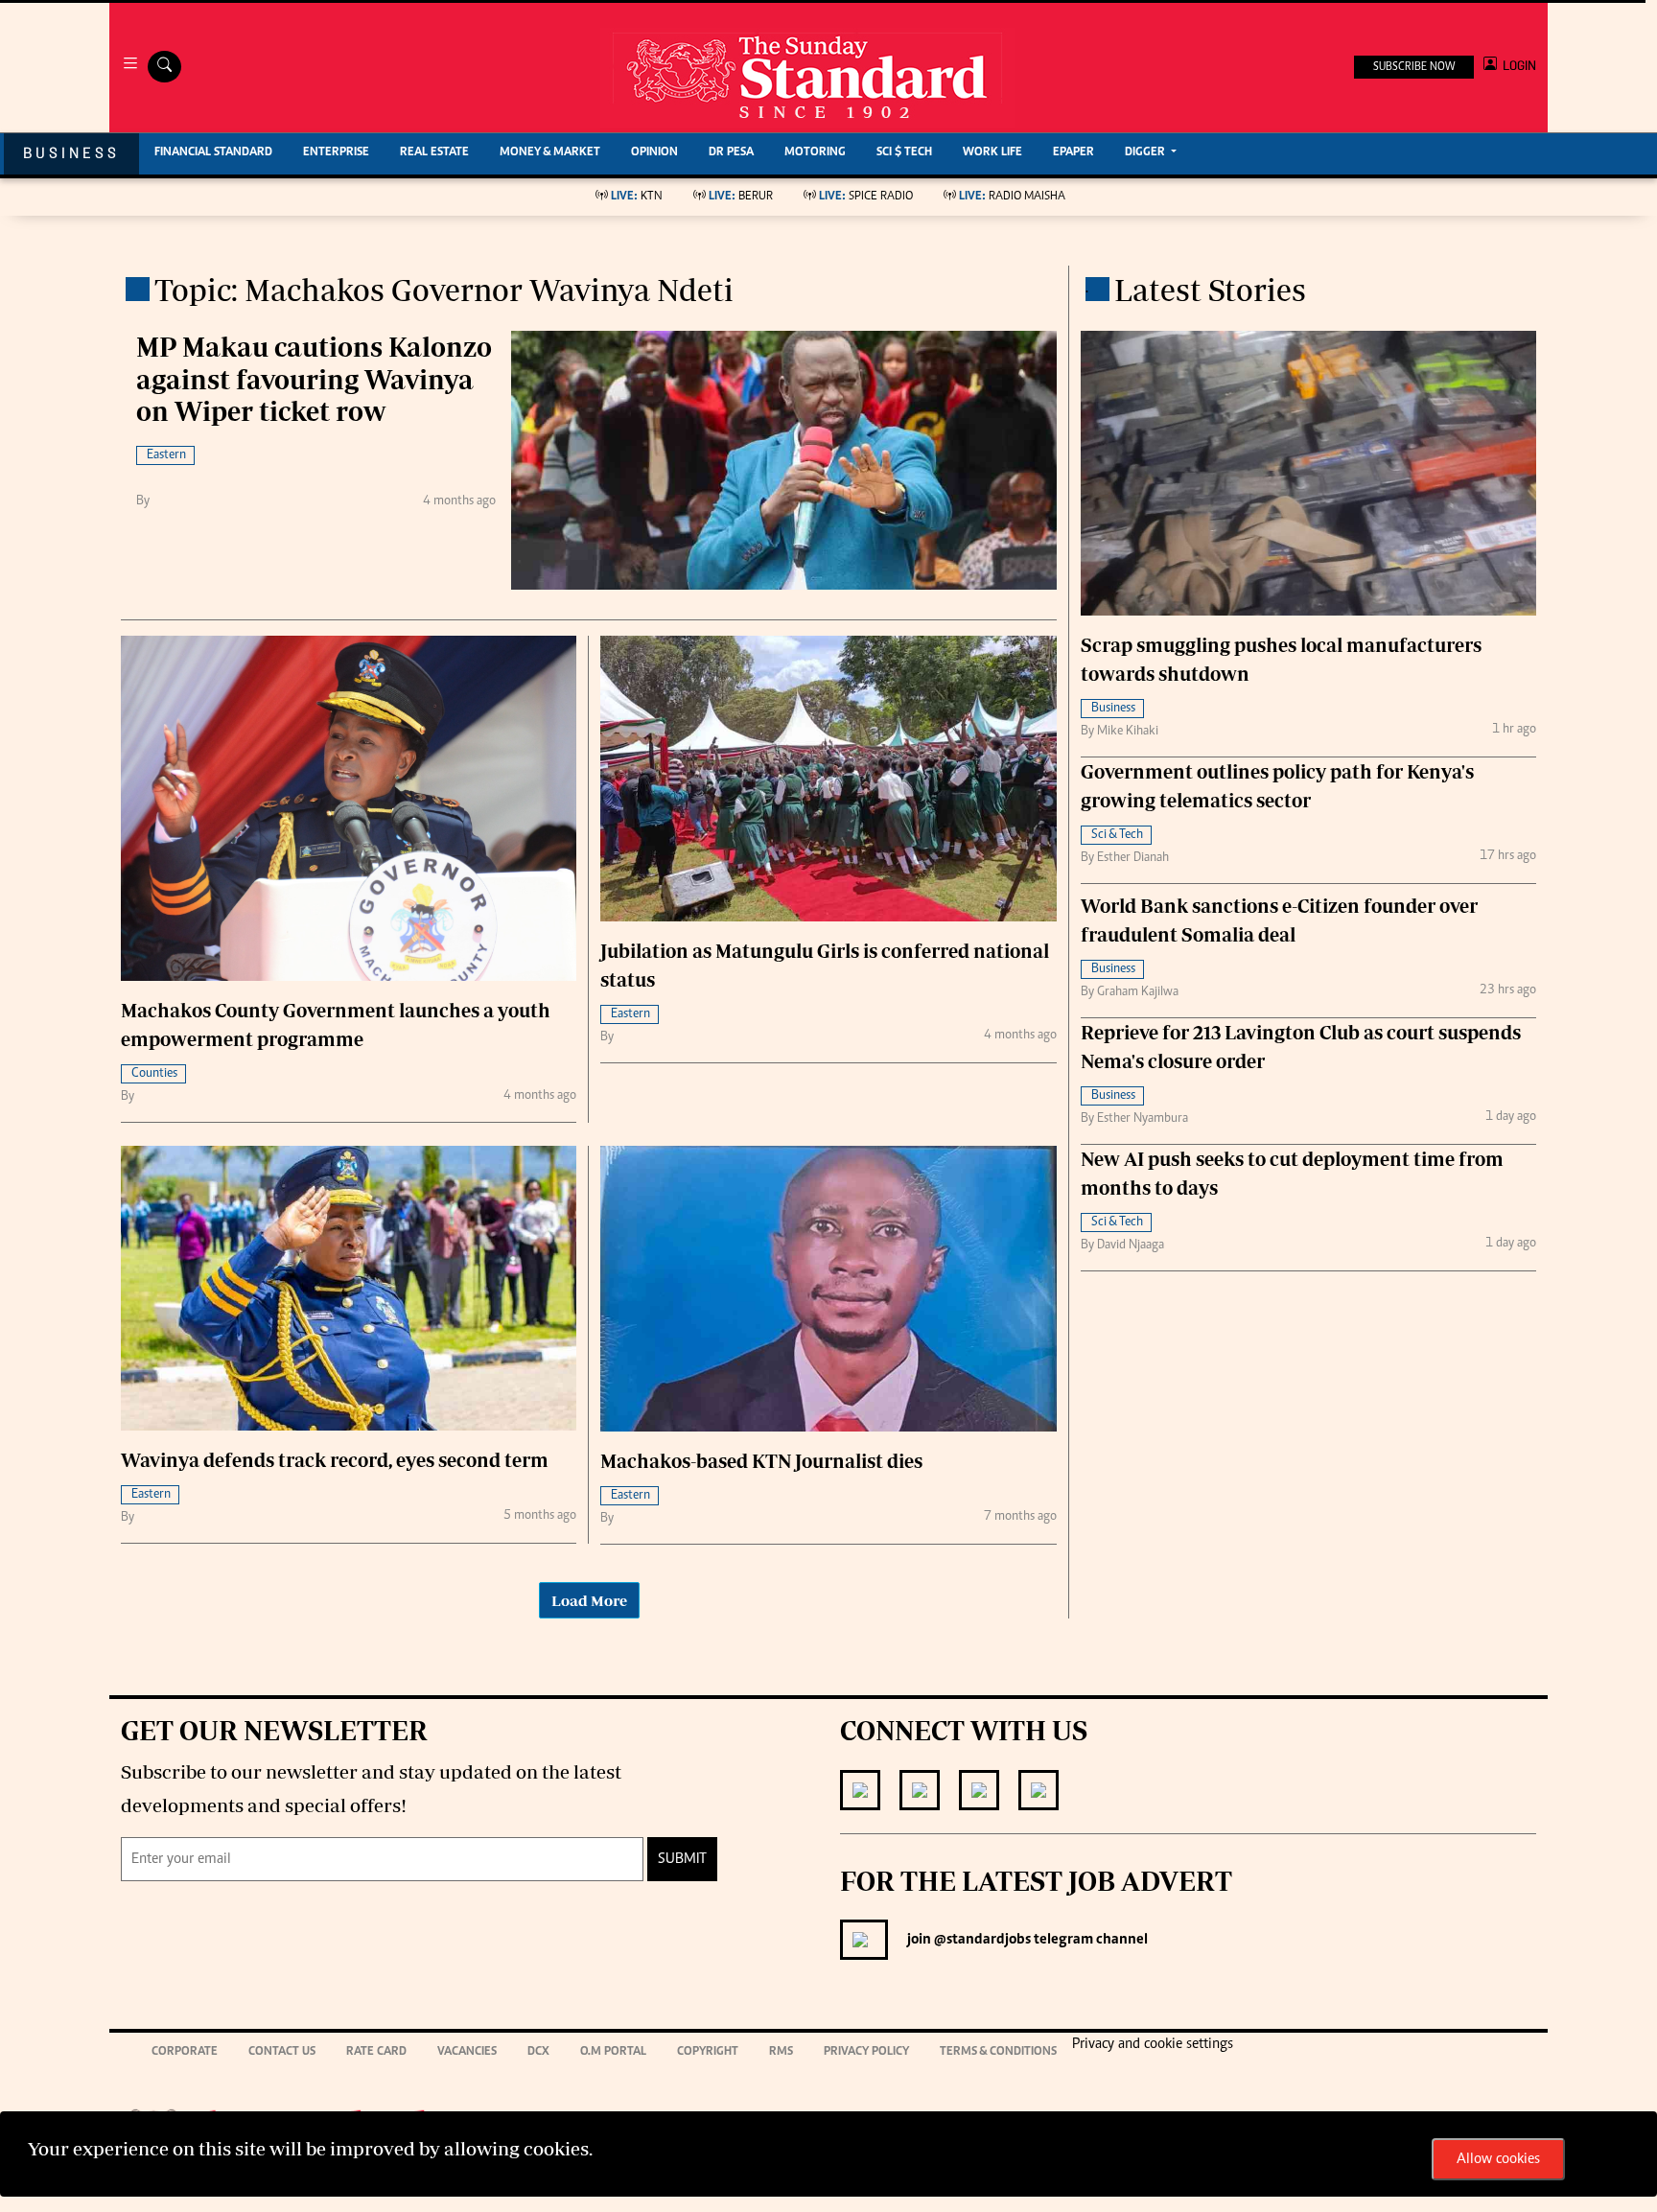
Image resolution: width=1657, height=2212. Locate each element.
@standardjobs (981, 1940)
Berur (741, 197)
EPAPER (1074, 153)
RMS (781, 2052)
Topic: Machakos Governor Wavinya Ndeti (444, 290)
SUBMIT (682, 1859)
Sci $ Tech (904, 153)
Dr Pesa (731, 153)
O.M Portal (613, 2052)
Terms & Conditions (998, 2052)
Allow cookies (1498, 2159)
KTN (637, 197)
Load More (589, 1600)
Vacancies (467, 2052)
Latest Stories (1210, 290)
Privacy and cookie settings (1153, 2044)
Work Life (992, 153)
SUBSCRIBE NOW (1414, 67)
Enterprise (336, 153)
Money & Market (550, 153)
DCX (538, 2052)
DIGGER (1146, 153)
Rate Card (376, 2052)
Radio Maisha (1012, 197)
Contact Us (282, 2052)
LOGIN (1517, 66)
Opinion (654, 153)
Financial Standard (213, 153)
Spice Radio (866, 197)
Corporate (185, 2052)
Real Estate (434, 153)
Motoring (815, 153)
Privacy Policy (866, 2052)
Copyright (708, 2052)
